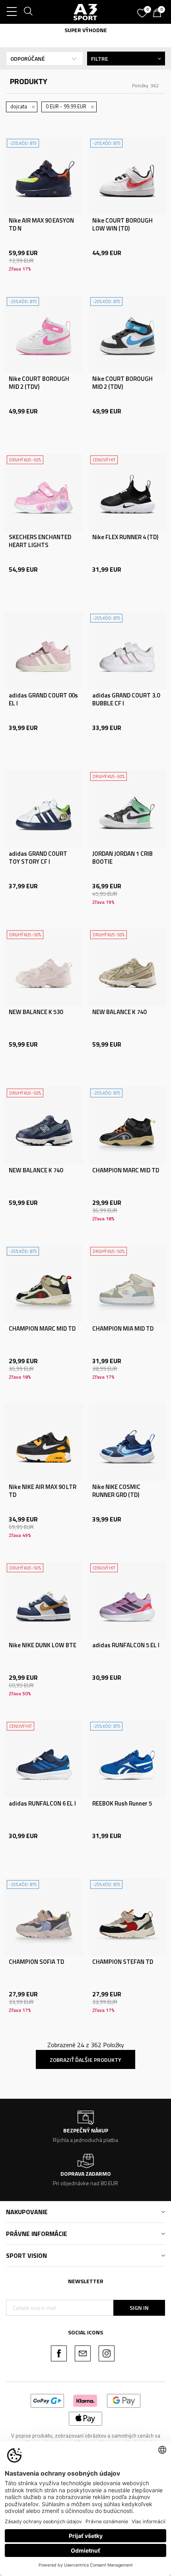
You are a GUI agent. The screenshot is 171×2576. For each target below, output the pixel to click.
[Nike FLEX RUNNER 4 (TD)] (127, 492)
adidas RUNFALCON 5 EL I (126, 1645)
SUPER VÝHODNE (86, 30)
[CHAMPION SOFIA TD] (44, 1917)
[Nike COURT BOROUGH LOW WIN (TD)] (127, 176)
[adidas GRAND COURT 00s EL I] (44, 651)
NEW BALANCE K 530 (36, 1012)
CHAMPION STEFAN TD (123, 1962)
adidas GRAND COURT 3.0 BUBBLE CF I (126, 699)
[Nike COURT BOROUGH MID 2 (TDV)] (44, 334)
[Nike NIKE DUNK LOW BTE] (44, 1600)
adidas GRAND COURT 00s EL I (43, 699)
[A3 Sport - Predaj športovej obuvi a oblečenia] (85, 12)
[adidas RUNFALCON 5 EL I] (127, 1600)
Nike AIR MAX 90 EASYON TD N (41, 225)
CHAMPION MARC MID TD (126, 1170)
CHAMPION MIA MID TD (123, 1329)
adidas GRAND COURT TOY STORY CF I (38, 858)
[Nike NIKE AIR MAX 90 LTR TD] (44, 1442)
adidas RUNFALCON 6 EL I (42, 1804)
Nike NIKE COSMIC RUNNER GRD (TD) (116, 1491)
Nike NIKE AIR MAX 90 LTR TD (43, 1491)
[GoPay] (48, 2400)
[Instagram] (107, 2353)
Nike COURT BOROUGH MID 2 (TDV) (39, 383)
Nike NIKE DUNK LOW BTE (43, 1645)
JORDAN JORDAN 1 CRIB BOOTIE (122, 858)
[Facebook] (59, 2353)
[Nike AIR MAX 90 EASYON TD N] (44, 176)
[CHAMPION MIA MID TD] (127, 1284)
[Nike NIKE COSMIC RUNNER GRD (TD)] (127, 1442)
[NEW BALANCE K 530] (44, 967)
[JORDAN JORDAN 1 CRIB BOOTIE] (127, 809)
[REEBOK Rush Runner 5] (127, 1759)
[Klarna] (85, 2400)
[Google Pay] (124, 2400)
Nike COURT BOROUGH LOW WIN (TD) (122, 225)
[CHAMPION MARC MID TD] (127, 1126)
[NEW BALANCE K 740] (127, 967)
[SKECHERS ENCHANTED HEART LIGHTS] (44, 492)
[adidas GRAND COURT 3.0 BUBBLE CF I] (127, 651)
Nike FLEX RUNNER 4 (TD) (125, 537)
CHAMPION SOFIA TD (36, 1962)
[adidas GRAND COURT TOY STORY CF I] (44, 809)
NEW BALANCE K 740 (119, 1012)
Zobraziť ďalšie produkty (85, 2060)
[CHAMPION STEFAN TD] (127, 1917)
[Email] (83, 2353)
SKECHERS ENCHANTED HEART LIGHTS (40, 541)
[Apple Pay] (86, 2418)
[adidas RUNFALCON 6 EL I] (44, 1759)
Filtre (100, 59)
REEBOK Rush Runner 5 (122, 1804)
